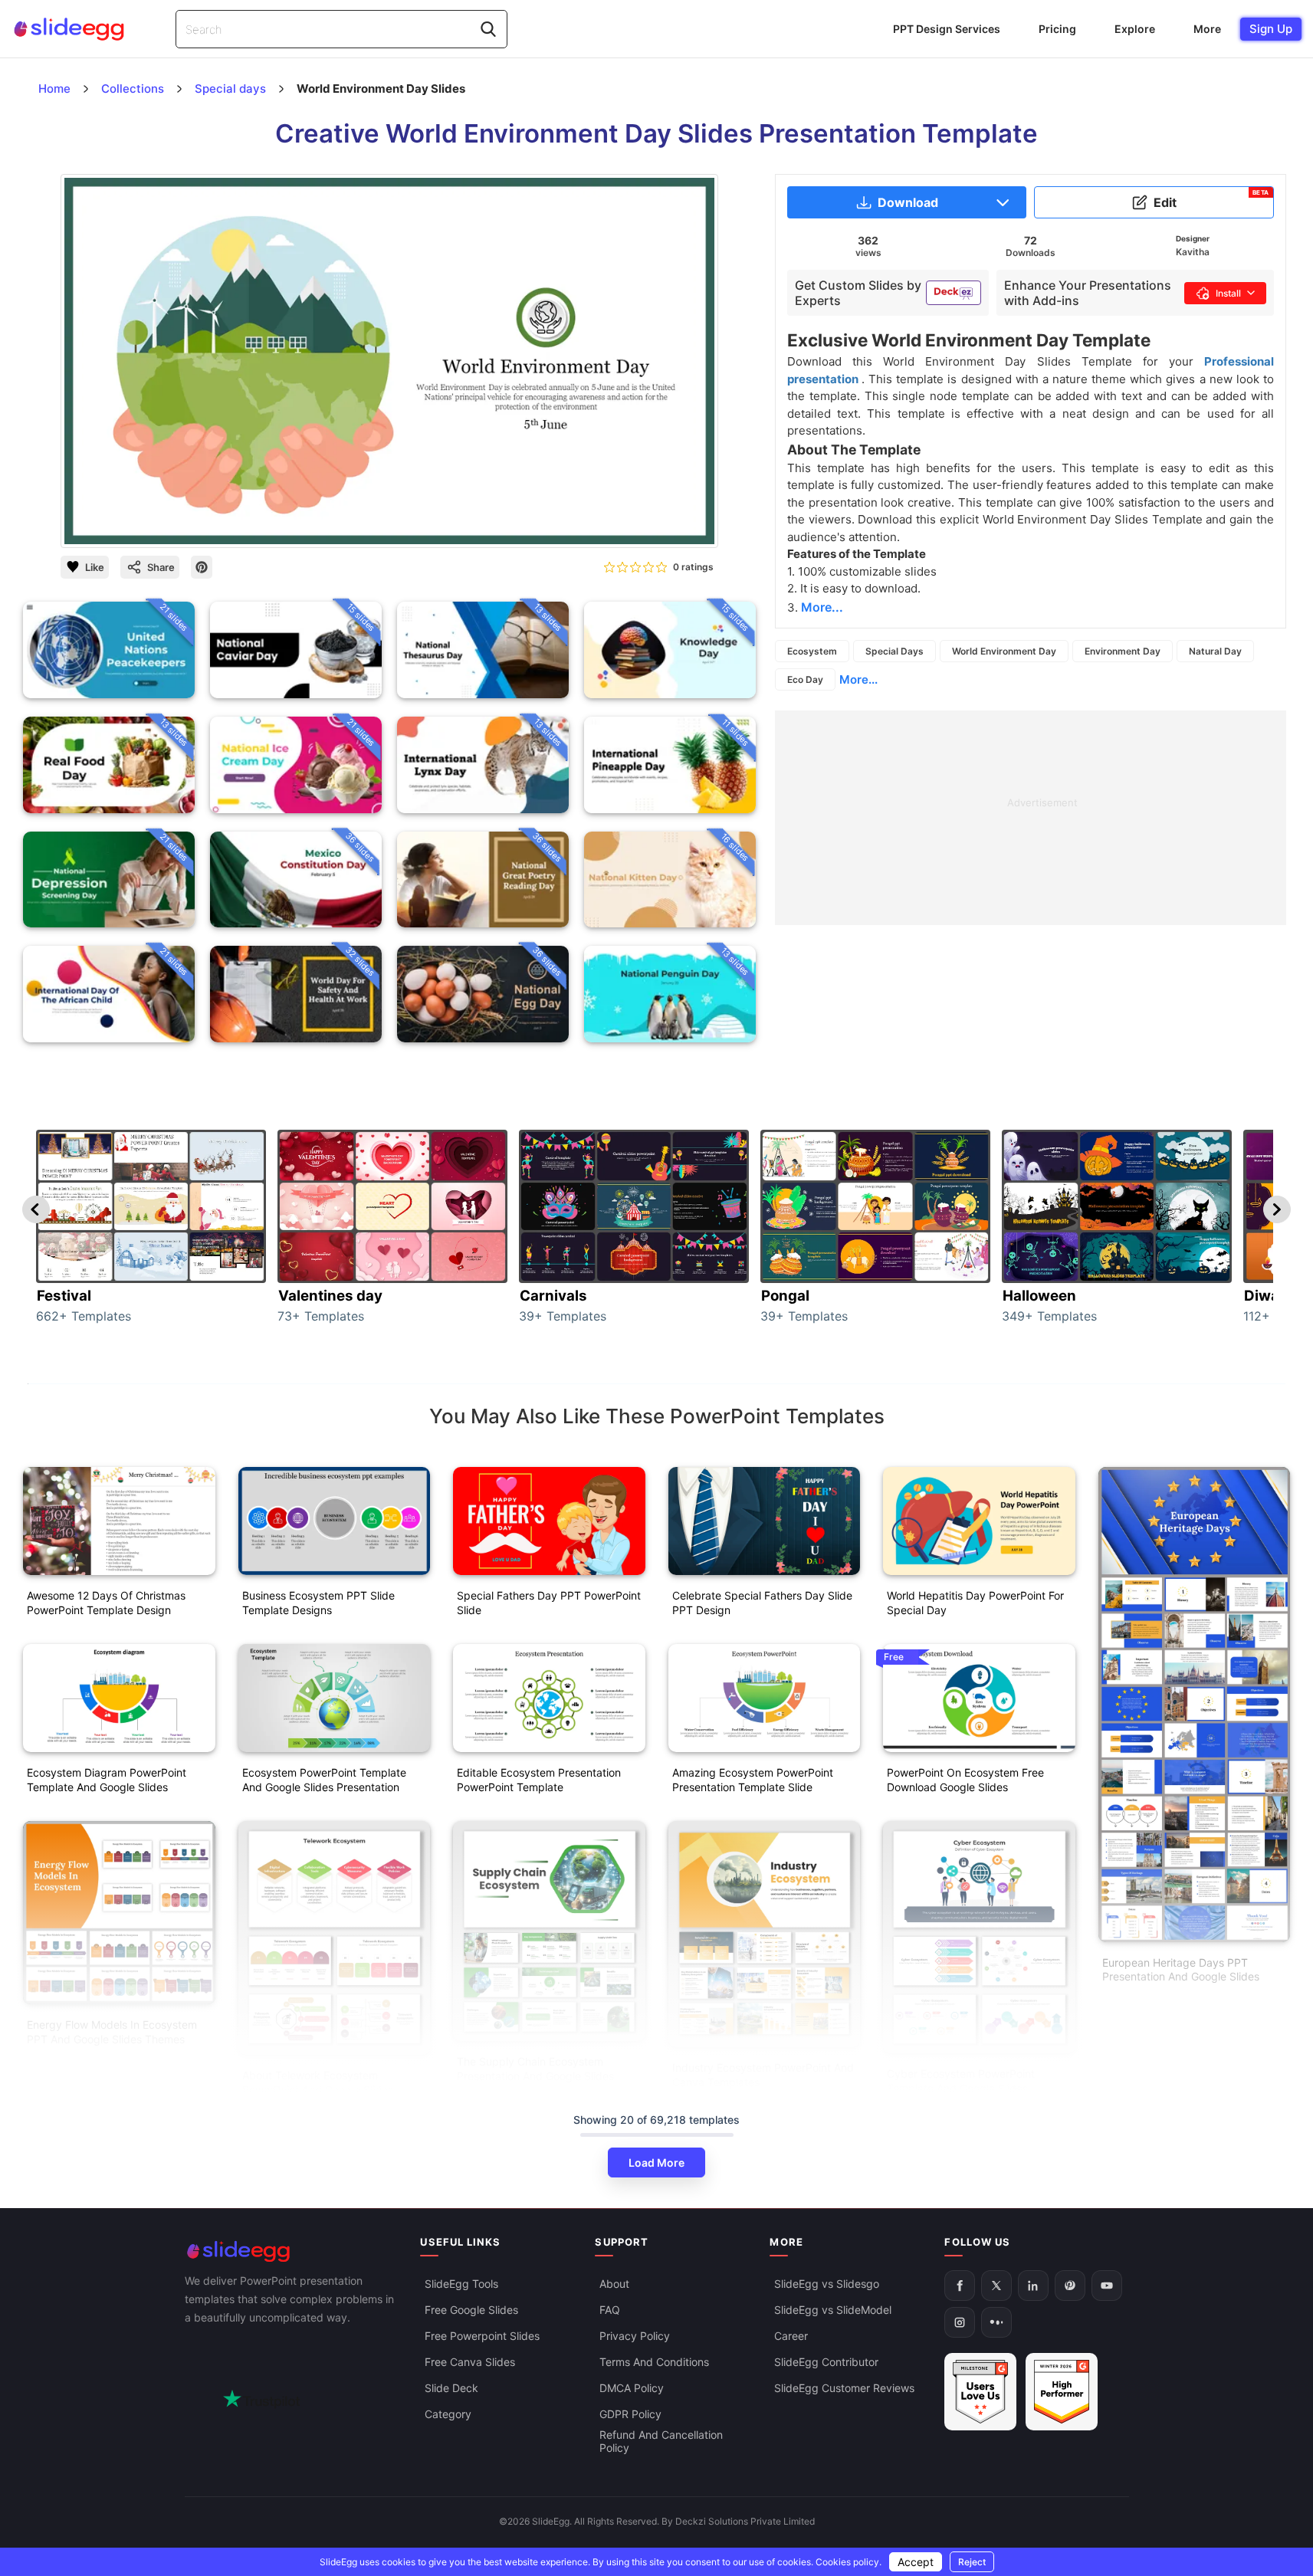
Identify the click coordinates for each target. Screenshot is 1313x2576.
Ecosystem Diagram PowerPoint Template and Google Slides (107, 1780)
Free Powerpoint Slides (482, 2336)
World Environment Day (1004, 651)
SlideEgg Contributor (826, 2362)
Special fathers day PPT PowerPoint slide (549, 1603)
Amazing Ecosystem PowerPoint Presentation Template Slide (753, 1780)
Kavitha (1193, 252)
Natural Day (1215, 651)
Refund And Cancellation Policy (661, 2441)
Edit (1211, 199)
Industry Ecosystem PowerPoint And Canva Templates (763, 2075)
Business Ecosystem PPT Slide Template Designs (318, 1603)
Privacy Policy (635, 2336)
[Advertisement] (1031, 818)
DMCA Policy (632, 2388)
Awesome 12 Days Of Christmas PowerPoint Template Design (106, 1603)
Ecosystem (812, 651)
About (614, 2284)
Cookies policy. (849, 2562)
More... (858, 679)
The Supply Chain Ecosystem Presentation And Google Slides (535, 2069)
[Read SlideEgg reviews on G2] (980, 2392)
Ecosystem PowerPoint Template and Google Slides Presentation (324, 1780)
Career (791, 2336)
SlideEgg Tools (461, 2284)
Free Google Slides (471, 2310)
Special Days (894, 651)
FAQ (610, 2310)
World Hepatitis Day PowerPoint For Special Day (975, 1603)
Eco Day (805, 679)
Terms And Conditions (654, 2362)
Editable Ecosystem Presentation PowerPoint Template (539, 1780)
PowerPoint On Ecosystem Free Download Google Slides (965, 1780)
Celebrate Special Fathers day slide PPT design (762, 1603)
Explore (1135, 29)
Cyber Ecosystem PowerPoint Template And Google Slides (961, 2081)
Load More (656, 2163)
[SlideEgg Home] (292, 2251)
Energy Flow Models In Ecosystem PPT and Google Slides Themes (112, 2032)
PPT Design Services (947, 29)
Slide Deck (451, 2388)
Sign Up (1271, 29)
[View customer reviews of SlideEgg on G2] (1062, 2392)
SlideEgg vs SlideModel (833, 2310)
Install (1228, 293)
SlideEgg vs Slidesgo (827, 2284)
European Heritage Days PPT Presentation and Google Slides (1181, 1970)
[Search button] (488, 29)
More (1207, 29)
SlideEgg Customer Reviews (844, 2388)
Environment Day (1123, 651)
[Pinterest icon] (202, 567)
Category (448, 2414)
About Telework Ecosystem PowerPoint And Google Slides (318, 2082)
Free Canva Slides (470, 2362)
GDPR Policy (630, 2414)
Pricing (1057, 29)
